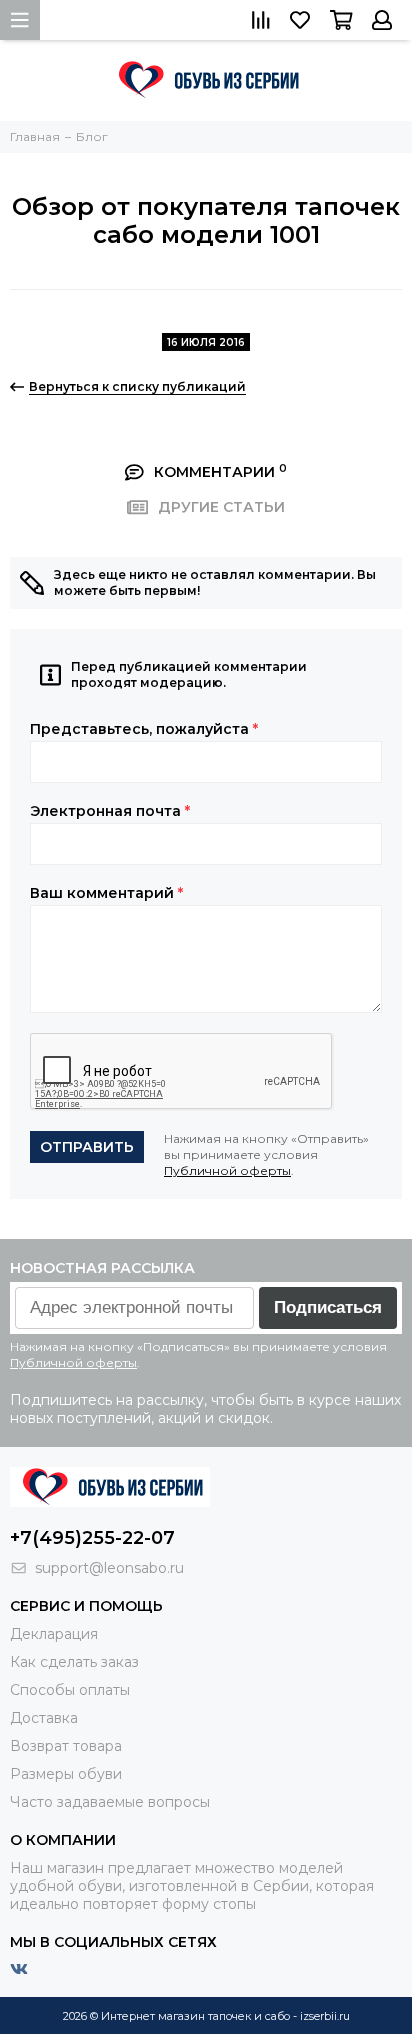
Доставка (44, 1718)
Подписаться (328, 1307)
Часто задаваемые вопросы (110, 1802)
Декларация (54, 1634)
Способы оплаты (70, 1690)
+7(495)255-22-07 (92, 1538)
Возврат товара (66, 1746)
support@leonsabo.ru (109, 1568)
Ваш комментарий (106, 893)
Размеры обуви (66, 1774)
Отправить (87, 1147)
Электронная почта (110, 811)
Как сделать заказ (74, 1662)
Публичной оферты (227, 1170)
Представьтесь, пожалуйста (144, 729)
